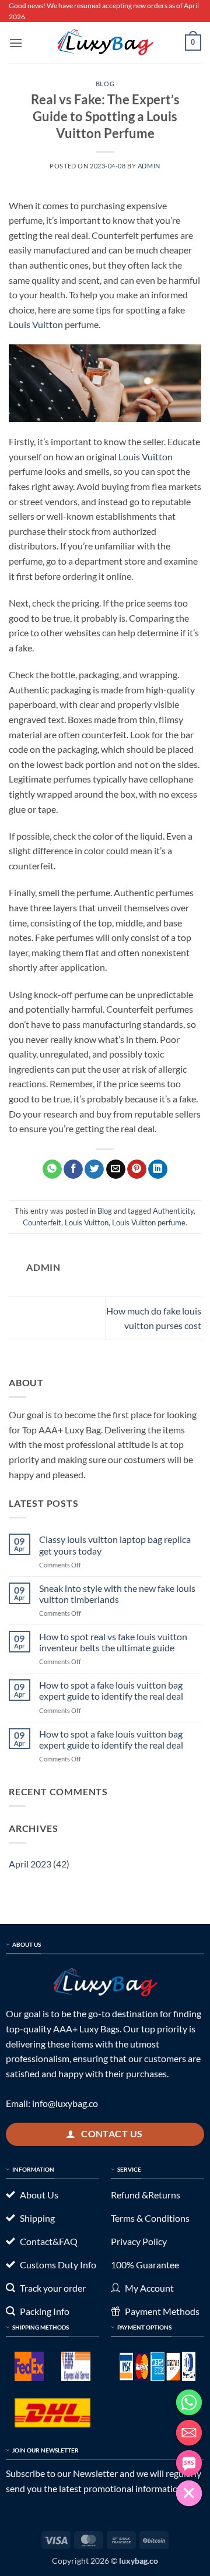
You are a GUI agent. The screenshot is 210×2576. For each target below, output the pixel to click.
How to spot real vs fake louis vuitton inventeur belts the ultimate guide (113, 1642)
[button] (16, 43)
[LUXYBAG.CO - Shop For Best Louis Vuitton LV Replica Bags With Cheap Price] (105, 43)
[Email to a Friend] (116, 1169)
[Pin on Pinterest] (137, 1169)
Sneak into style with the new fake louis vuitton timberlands (117, 1594)
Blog (105, 84)
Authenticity (173, 1211)
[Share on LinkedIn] (158, 1169)
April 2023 (30, 1864)
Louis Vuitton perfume (149, 1222)
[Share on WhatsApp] (52, 1169)
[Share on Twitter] (94, 1169)
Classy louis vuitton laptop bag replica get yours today (115, 1545)
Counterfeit (42, 1222)
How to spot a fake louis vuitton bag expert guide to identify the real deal (111, 1690)
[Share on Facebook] (73, 1169)
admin (149, 166)
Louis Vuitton (36, 324)
